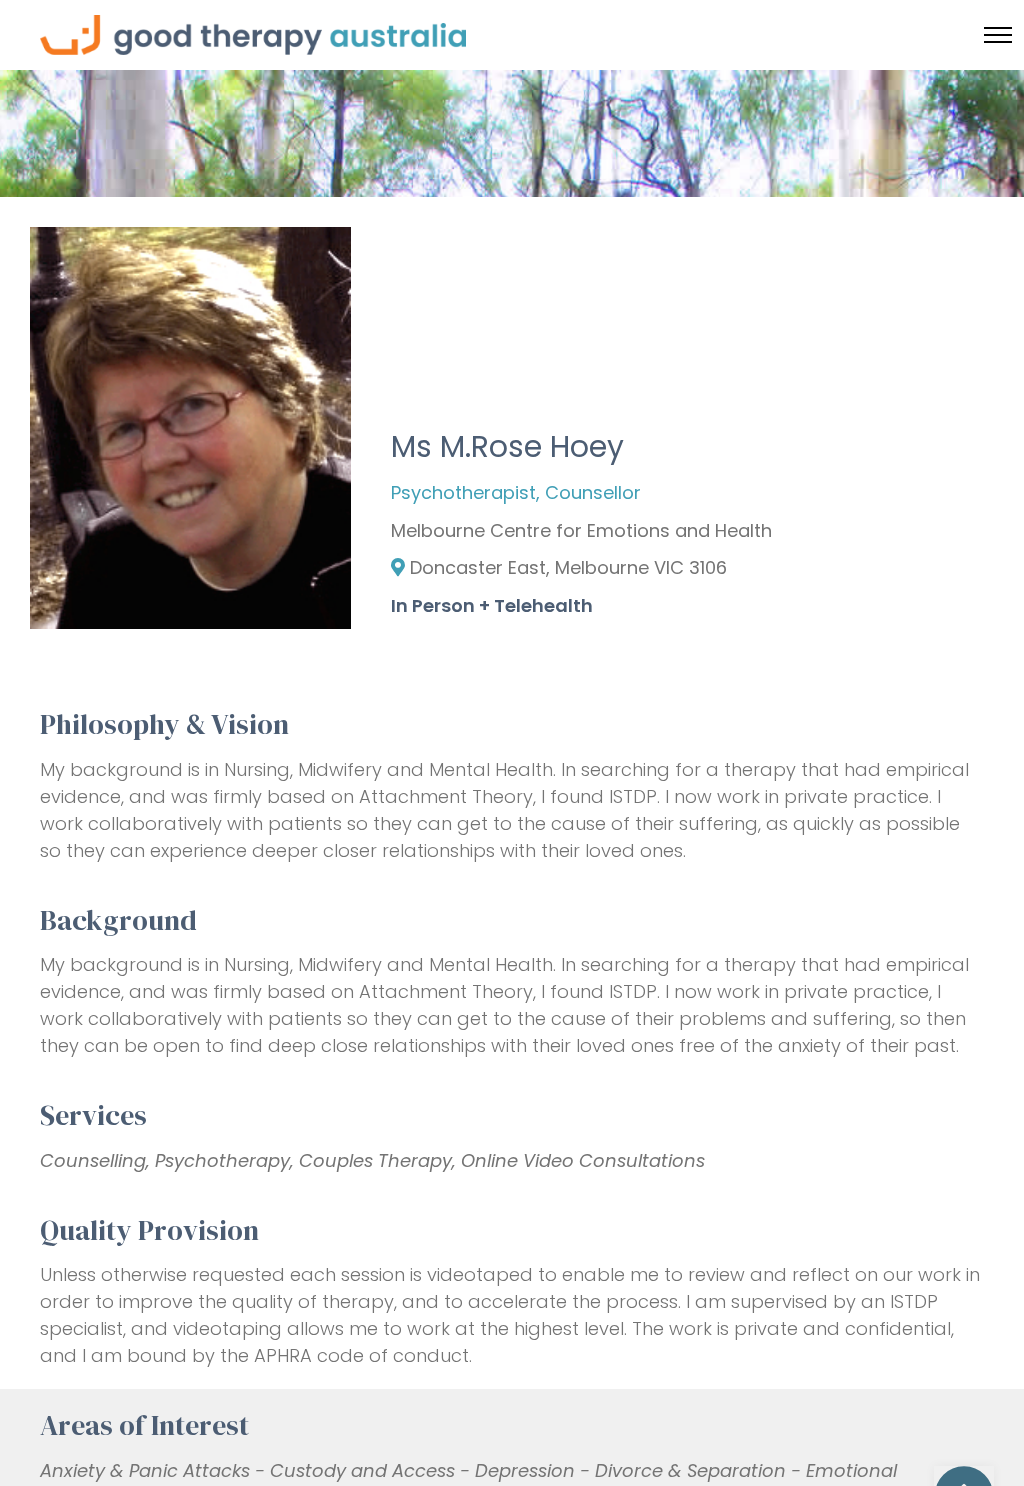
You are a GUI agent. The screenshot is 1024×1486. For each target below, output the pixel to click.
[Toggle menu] (998, 35)
